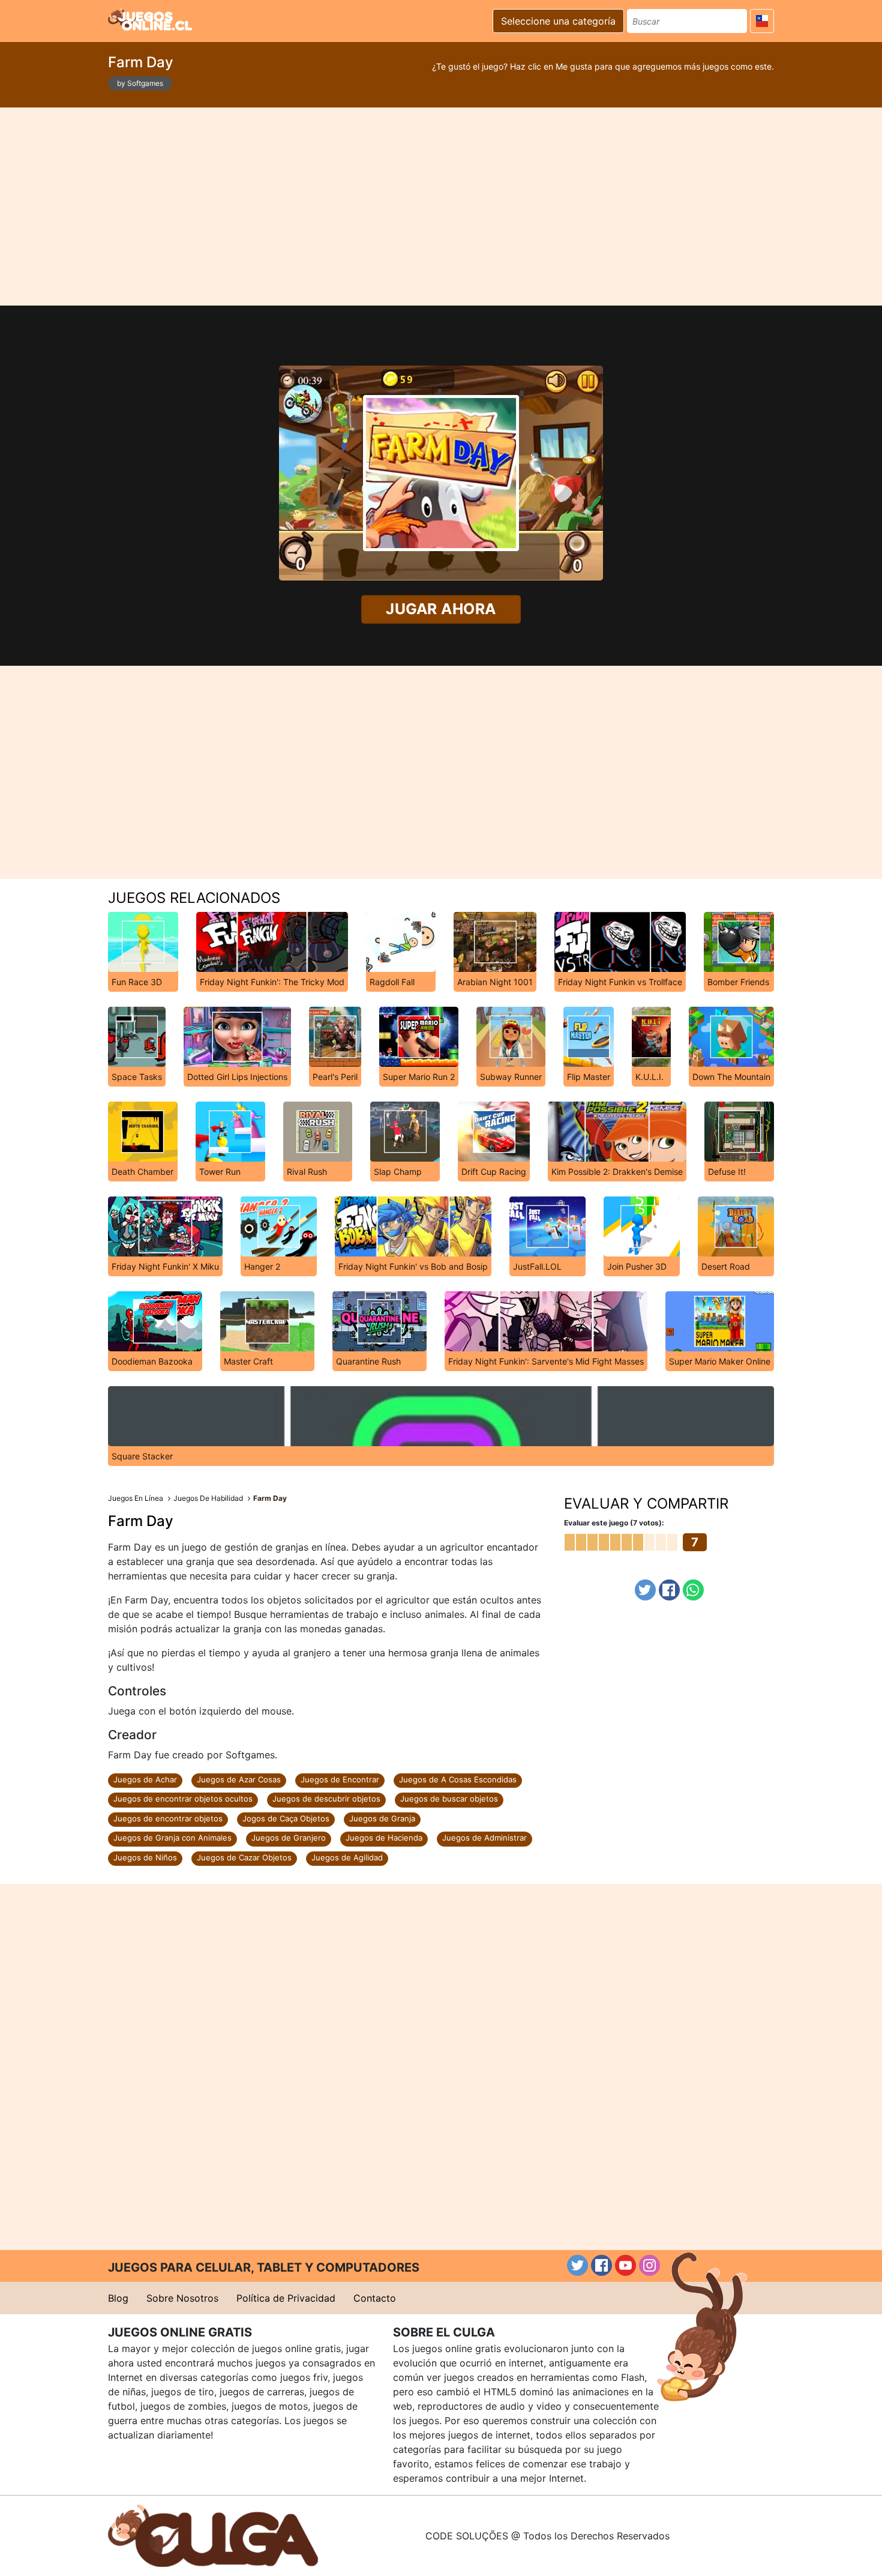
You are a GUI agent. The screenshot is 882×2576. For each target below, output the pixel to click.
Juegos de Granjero (289, 1838)
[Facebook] (669, 1590)
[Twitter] (645, 1590)
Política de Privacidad (286, 2298)
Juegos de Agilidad (347, 1857)
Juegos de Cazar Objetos (244, 1857)
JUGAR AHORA (441, 609)
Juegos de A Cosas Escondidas (458, 1779)
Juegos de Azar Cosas (239, 1779)
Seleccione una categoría (558, 21)
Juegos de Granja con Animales (172, 1838)
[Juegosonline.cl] (150, 19)
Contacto (375, 2298)
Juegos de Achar (145, 1779)
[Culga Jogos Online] (213, 2535)
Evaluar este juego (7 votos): (614, 1523)
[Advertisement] (441, 207)
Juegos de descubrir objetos (326, 1799)
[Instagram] (649, 2265)
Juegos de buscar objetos (449, 1799)
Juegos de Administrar (484, 1838)
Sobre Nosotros (182, 2298)
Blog (118, 2298)
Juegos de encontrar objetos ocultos (183, 1799)
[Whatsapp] (693, 1590)
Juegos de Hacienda (384, 1838)
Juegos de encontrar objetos (168, 1818)
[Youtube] (625, 2265)
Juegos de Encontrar (340, 1779)
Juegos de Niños (145, 1857)
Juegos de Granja (382, 1818)
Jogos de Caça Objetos (286, 1818)
